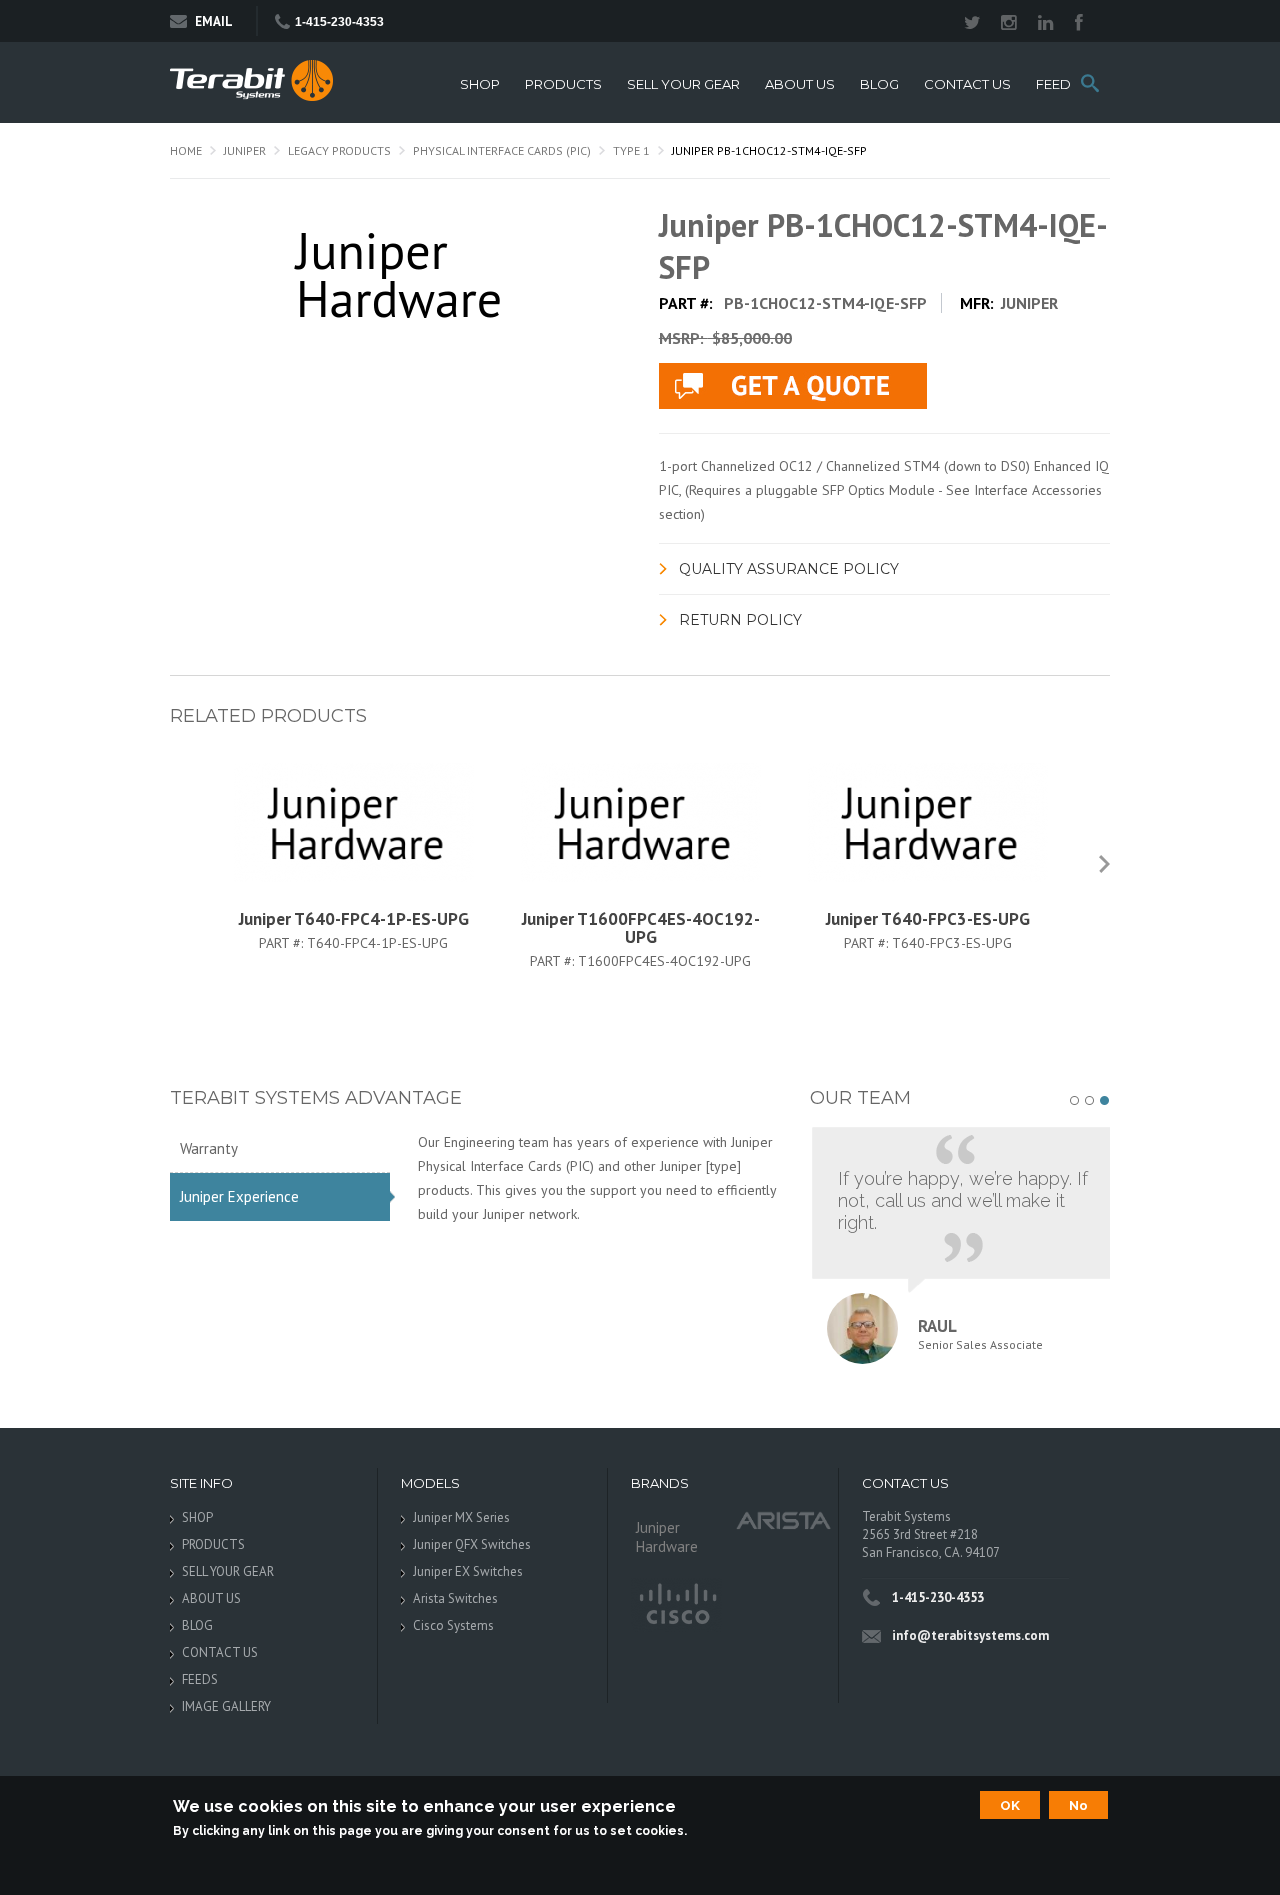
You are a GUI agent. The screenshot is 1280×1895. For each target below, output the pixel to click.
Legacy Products (339, 150)
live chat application (793, 386)
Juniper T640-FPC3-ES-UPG (928, 919)
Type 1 (631, 150)
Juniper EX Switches (468, 1571)
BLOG (879, 84)
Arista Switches (455, 1598)
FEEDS (1058, 84)
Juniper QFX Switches (472, 1544)
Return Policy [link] (740, 620)
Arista (784, 1519)
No (1078, 1805)
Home (186, 150)
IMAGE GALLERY (226, 1706)
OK (1010, 1805)
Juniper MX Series (461, 1517)
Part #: (283, 943)
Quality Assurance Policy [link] (789, 569)
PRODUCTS (563, 84)
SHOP (480, 84)
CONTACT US (967, 84)
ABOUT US (800, 84)
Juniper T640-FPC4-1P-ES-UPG (354, 919)
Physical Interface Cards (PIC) (502, 150)
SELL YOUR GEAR (683, 84)
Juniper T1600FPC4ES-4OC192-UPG (641, 928)
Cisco (676, 1605)
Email (214, 21)
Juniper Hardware (667, 1537)
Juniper (245, 150)
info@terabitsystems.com (970, 1635)
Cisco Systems (453, 1625)
